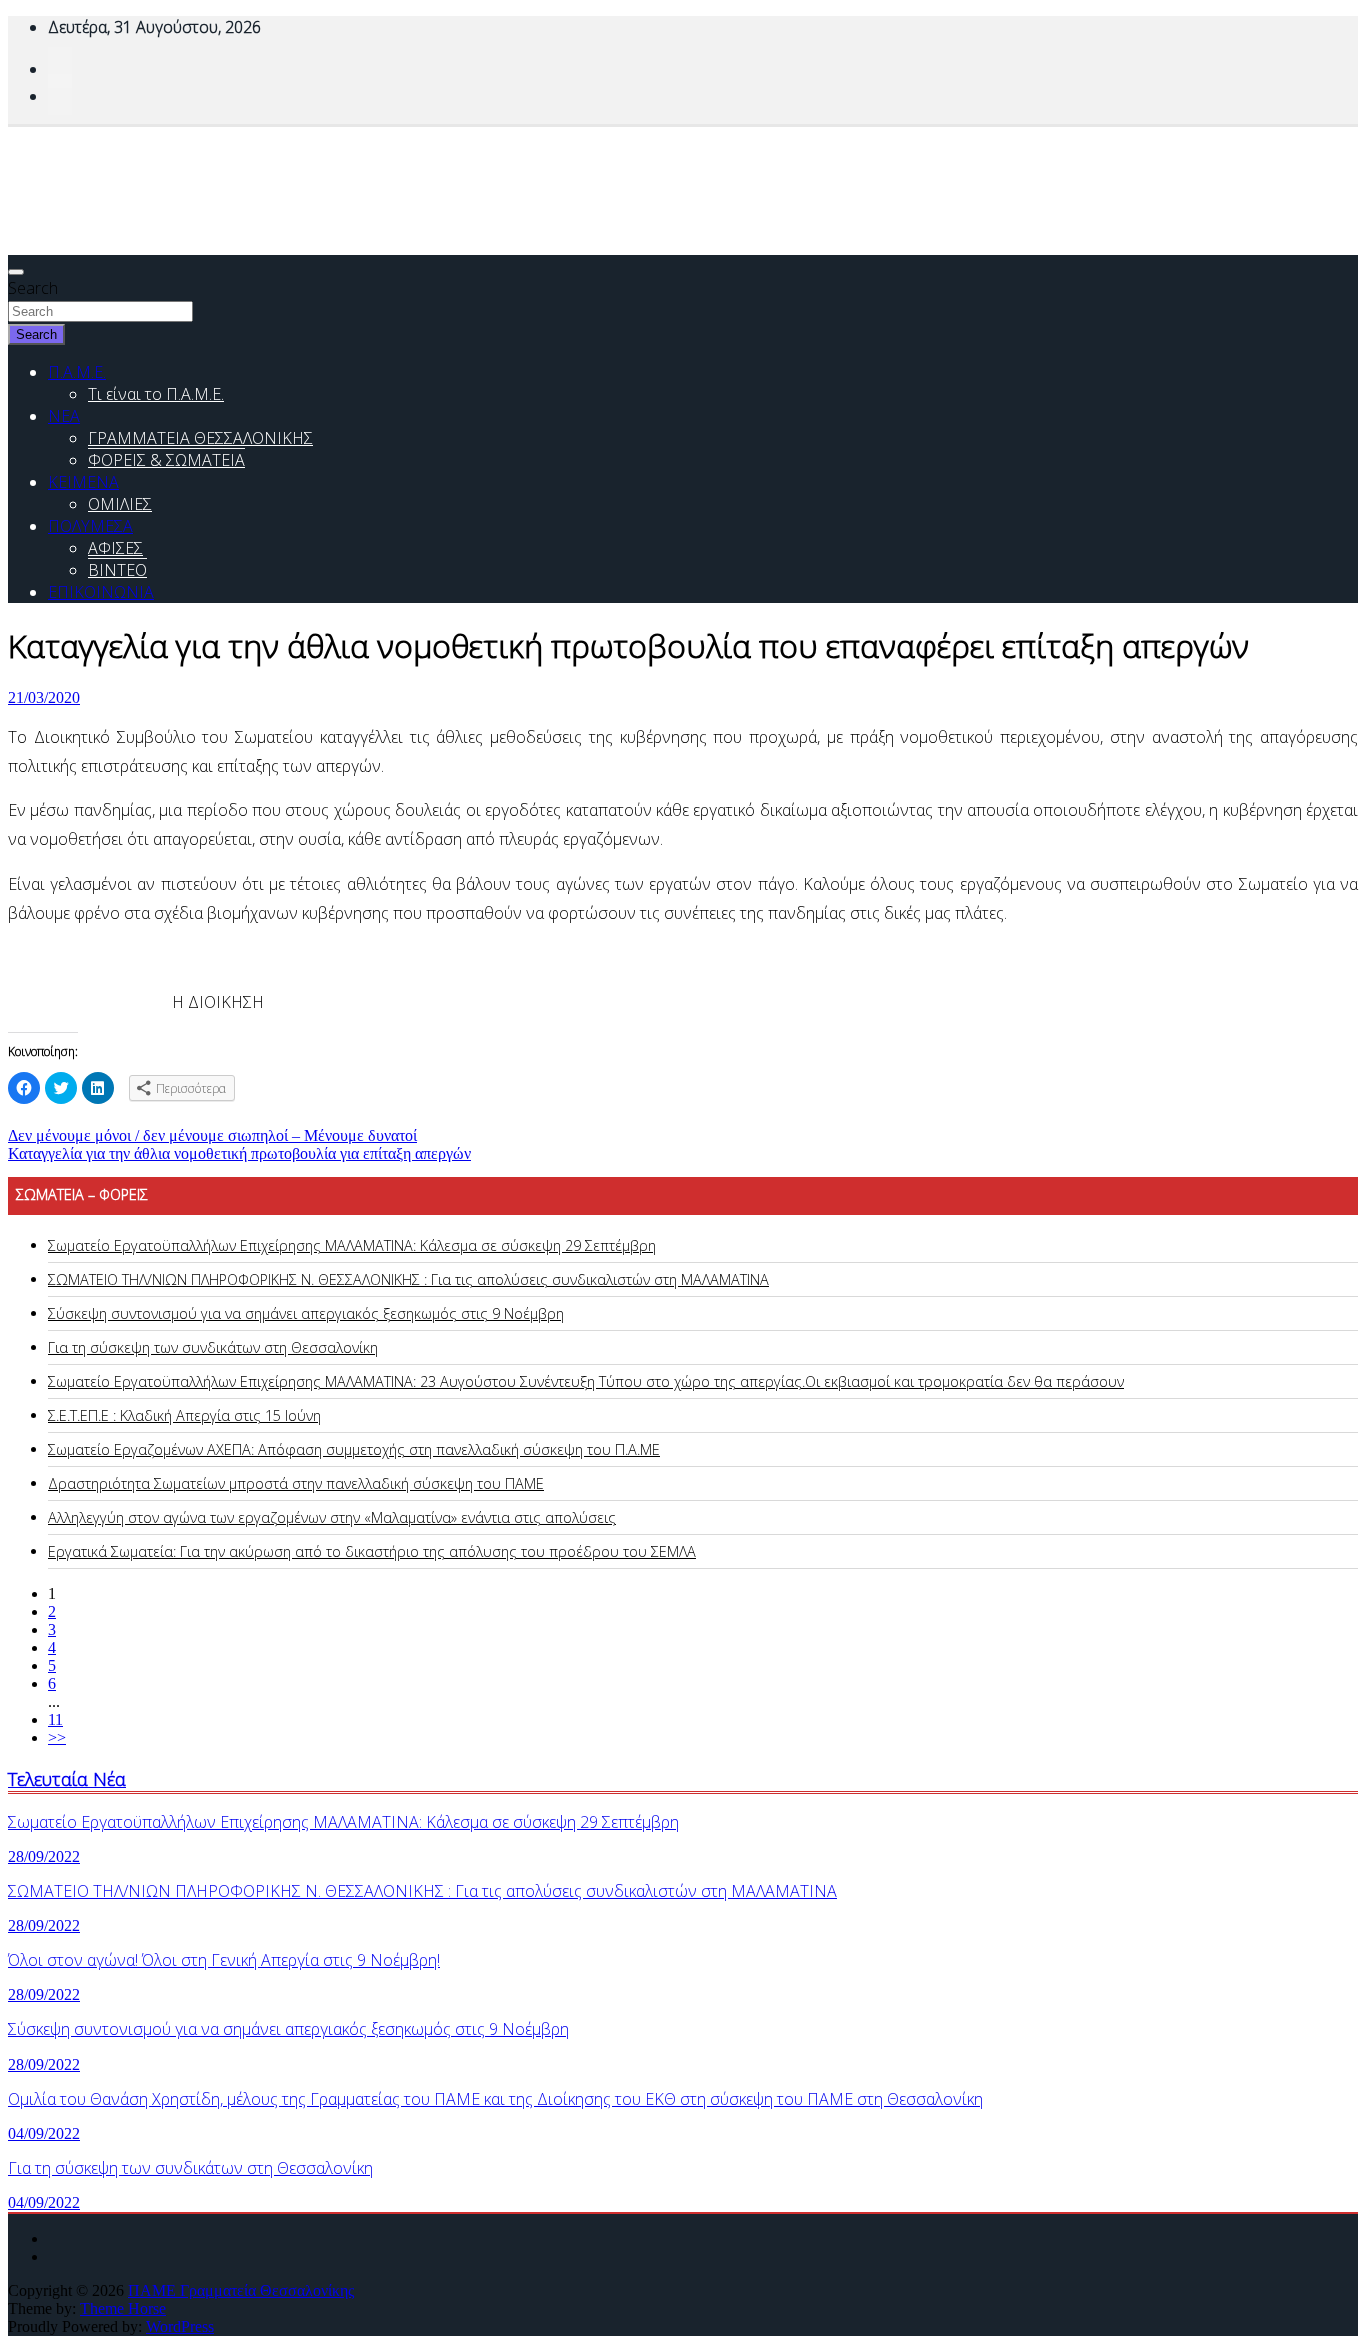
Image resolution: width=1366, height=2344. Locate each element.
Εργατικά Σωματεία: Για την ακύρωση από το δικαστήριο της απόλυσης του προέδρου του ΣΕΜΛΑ (372, 1551)
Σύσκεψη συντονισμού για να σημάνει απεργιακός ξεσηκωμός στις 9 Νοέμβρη (306, 1313)
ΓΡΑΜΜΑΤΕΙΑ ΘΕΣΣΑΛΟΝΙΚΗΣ (200, 438)
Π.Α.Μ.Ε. (77, 372)
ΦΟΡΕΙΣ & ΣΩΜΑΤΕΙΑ (166, 460)
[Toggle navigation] (16, 272)
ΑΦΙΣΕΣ (115, 548)
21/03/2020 (44, 697)
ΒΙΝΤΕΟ (117, 570)
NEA (64, 416)
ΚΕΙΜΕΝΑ (83, 482)
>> (57, 1737)
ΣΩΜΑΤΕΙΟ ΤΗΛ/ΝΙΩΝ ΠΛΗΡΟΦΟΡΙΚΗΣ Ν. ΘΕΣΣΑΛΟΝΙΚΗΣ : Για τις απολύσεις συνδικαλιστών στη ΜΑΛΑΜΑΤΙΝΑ (408, 1279)
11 (55, 1719)
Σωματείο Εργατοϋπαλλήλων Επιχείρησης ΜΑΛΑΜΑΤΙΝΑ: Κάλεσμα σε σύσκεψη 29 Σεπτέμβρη (352, 1245)
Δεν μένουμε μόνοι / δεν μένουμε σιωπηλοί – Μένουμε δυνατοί (212, 1135)
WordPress (180, 2326)
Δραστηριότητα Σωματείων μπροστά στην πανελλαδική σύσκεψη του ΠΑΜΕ (296, 1483)
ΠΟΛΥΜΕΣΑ (90, 526)
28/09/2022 (44, 1856)
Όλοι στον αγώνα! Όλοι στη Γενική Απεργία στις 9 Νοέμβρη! (224, 1960)
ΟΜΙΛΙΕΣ (120, 504)
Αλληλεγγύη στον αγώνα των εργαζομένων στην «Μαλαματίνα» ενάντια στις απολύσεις (332, 1517)
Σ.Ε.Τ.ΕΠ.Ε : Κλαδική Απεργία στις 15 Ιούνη (184, 1415)
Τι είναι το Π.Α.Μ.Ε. (156, 394)
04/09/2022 (44, 2133)
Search (33, 288)
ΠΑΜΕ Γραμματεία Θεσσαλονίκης (241, 2290)
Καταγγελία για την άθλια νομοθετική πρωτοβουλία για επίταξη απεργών (239, 1153)
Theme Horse (123, 2308)
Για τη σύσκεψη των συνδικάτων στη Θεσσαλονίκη (213, 1347)
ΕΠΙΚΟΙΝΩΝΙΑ (101, 592)
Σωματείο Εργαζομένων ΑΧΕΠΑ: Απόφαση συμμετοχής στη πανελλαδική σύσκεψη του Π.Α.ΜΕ (354, 1449)
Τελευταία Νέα (67, 1778)
